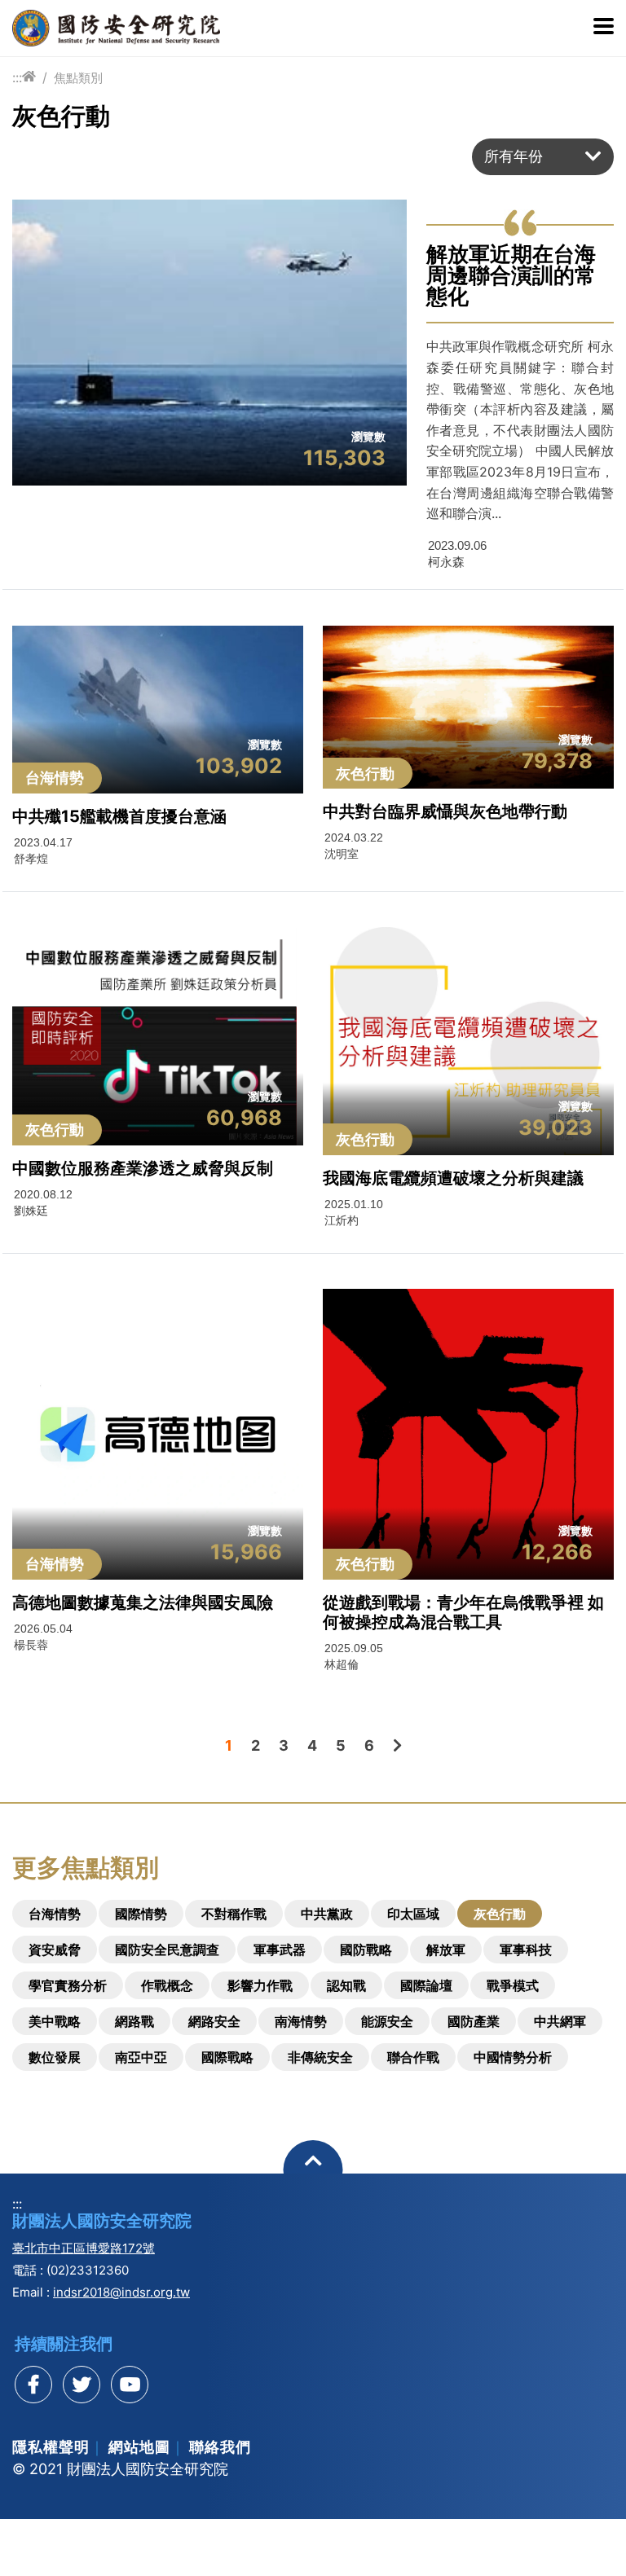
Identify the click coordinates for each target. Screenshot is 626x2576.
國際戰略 (227, 2057)
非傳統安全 (320, 2057)
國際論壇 (426, 1985)
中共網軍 (560, 2021)
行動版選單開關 (604, 28)
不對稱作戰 (234, 1914)
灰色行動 (500, 1914)
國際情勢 (141, 1914)
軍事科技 (526, 1950)
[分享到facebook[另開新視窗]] (33, 2385)
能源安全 (387, 2021)
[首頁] (29, 77)
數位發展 (55, 2057)
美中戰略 (55, 2021)
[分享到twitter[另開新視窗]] (82, 2385)
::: (17, 77)
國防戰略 (366, 1950)
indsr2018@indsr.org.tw (121, 2292)
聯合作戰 (413, 2057)
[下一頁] (397, 1745)
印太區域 (413, 1914)
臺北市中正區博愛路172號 (84, 2248)
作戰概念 (167, 1985)
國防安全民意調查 (167, 1950)
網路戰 (134, 2021)
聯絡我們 (220, 2447)
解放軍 (446, 1950)
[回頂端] (313, 2170)
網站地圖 (139, 2447)
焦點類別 (78, 78)
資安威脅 (55, 1950)
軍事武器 (280, 1950)
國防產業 (474, 2021)
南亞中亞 (141, 2057)
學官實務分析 (68, 1985)
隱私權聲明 (51, 2447)
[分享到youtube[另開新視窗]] (130, 2385)
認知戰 (346, 1985)
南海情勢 (301, 2021)
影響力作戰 (260, 1985)
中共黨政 (327, 1914)
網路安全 (214, 2021)
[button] (543, 157)
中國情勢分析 (513, 2057)
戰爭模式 (513, 1985)
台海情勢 (55, 1914)
